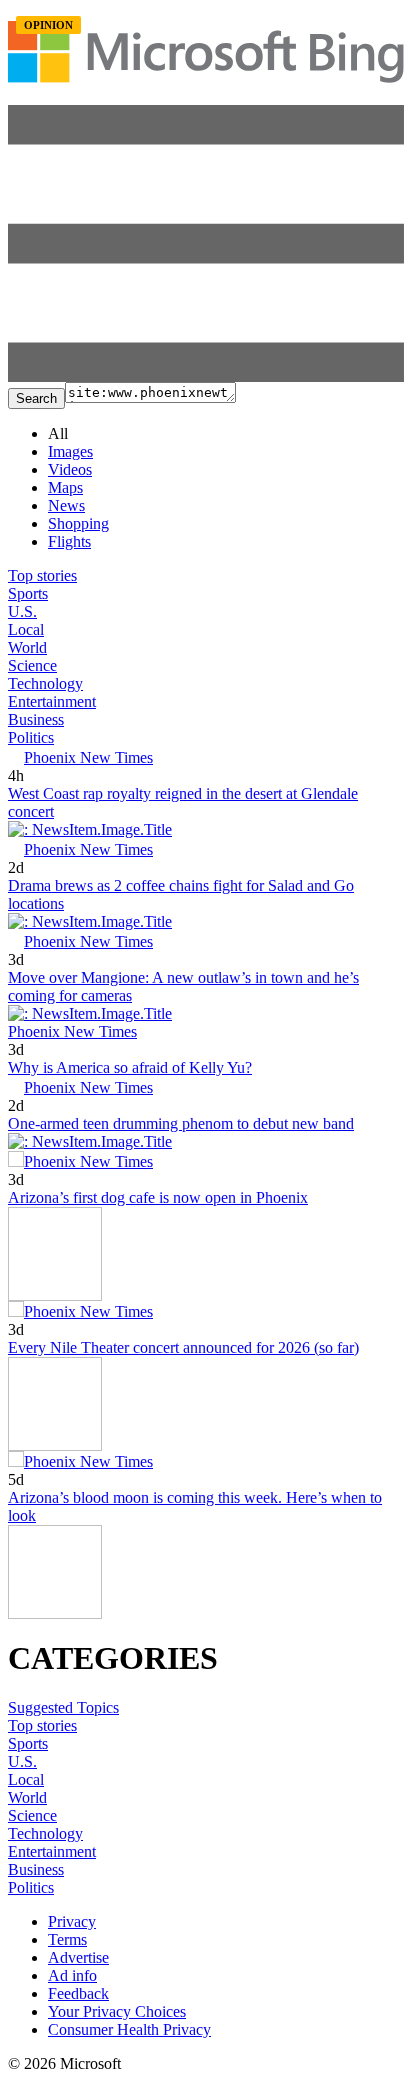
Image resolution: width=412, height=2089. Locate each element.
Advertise (78, 1957)
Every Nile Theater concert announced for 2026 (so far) (183, 1347)
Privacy (72, 1921)
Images (70, 451)
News (66, 505)
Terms (67, 1939)
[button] (206, 376)
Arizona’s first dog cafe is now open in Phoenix (158, 1197)
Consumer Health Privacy (129, 2029)
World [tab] (27, 647)
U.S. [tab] (22, 611)
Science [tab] (32, 665)
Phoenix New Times (88, 757)
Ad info (72, 1975)
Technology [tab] (45, 683)
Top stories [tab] (42, 575)
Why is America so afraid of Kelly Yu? (130, 1067)
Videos (70, 469)
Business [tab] (36, 719)
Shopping (78, 523)
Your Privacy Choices (117, 2011)
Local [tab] (26, 629)
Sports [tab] (28, 593)
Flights (69, 541)
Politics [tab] (31, 737)
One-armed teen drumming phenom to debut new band (181, 1123)
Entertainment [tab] (52, 701)
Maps (65, 487)
